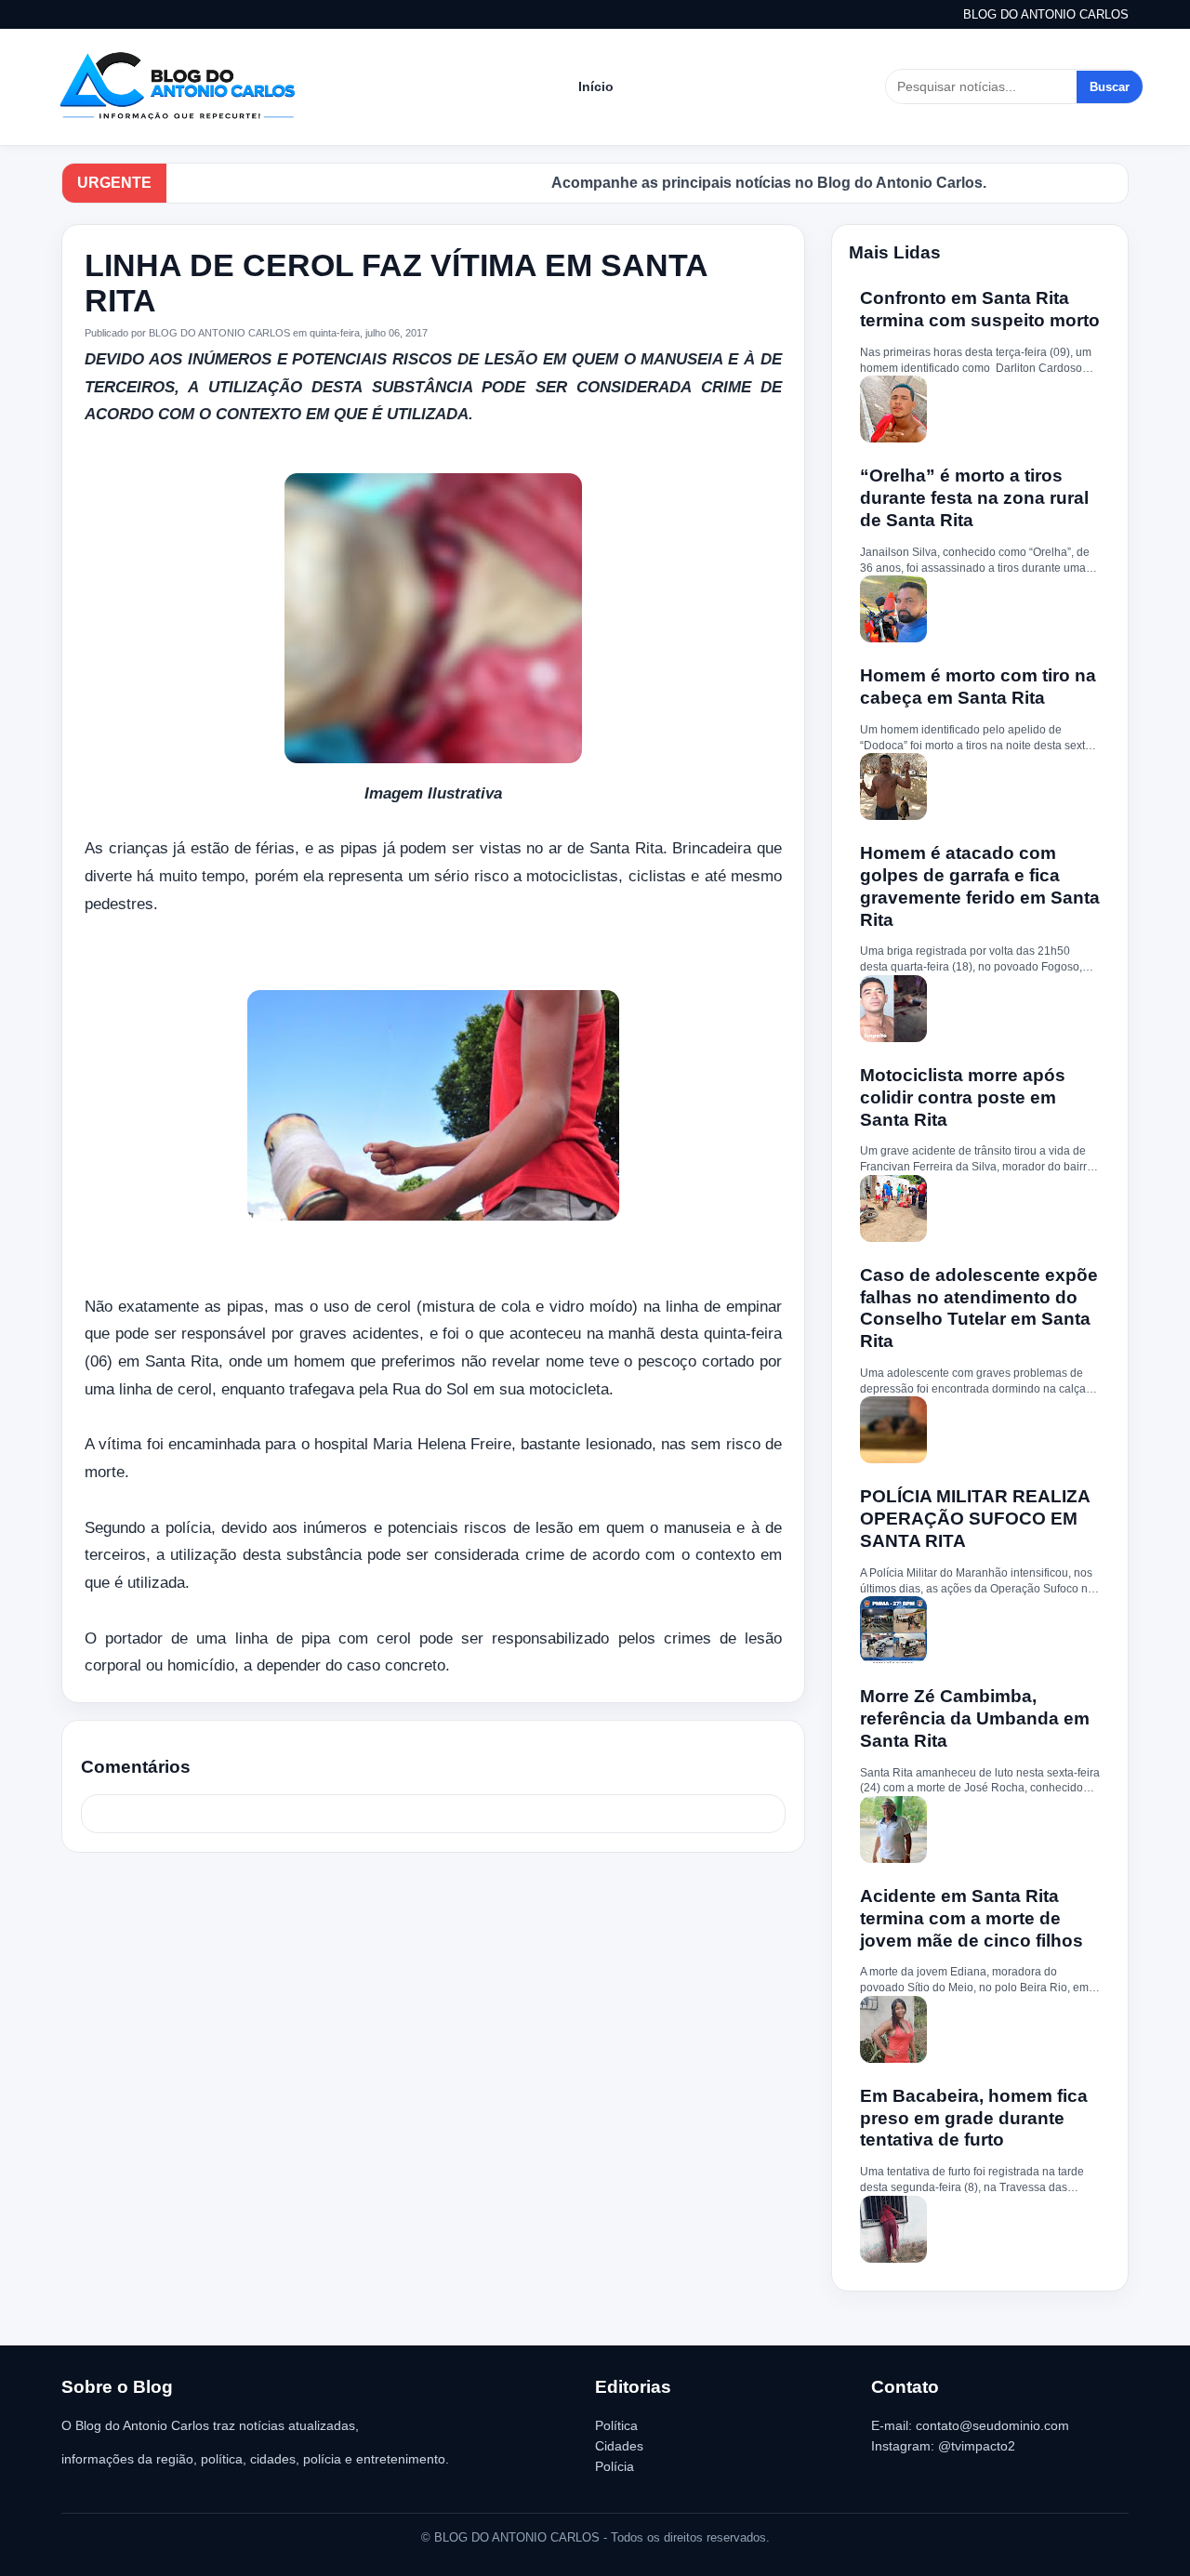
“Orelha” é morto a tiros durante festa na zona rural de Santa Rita (974, 498)
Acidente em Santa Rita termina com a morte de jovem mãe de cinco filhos (972, 1918)
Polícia (615, 2466)
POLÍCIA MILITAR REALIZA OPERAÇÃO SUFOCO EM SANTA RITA (975, 1519)
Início (596, 86)
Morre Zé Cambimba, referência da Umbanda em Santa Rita (975, 1718)
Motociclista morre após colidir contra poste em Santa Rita (963, 1097)
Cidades (619, 2446)
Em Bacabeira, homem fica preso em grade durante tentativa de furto (974, 2118)
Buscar (1110, 87)
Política (616, 2425)
